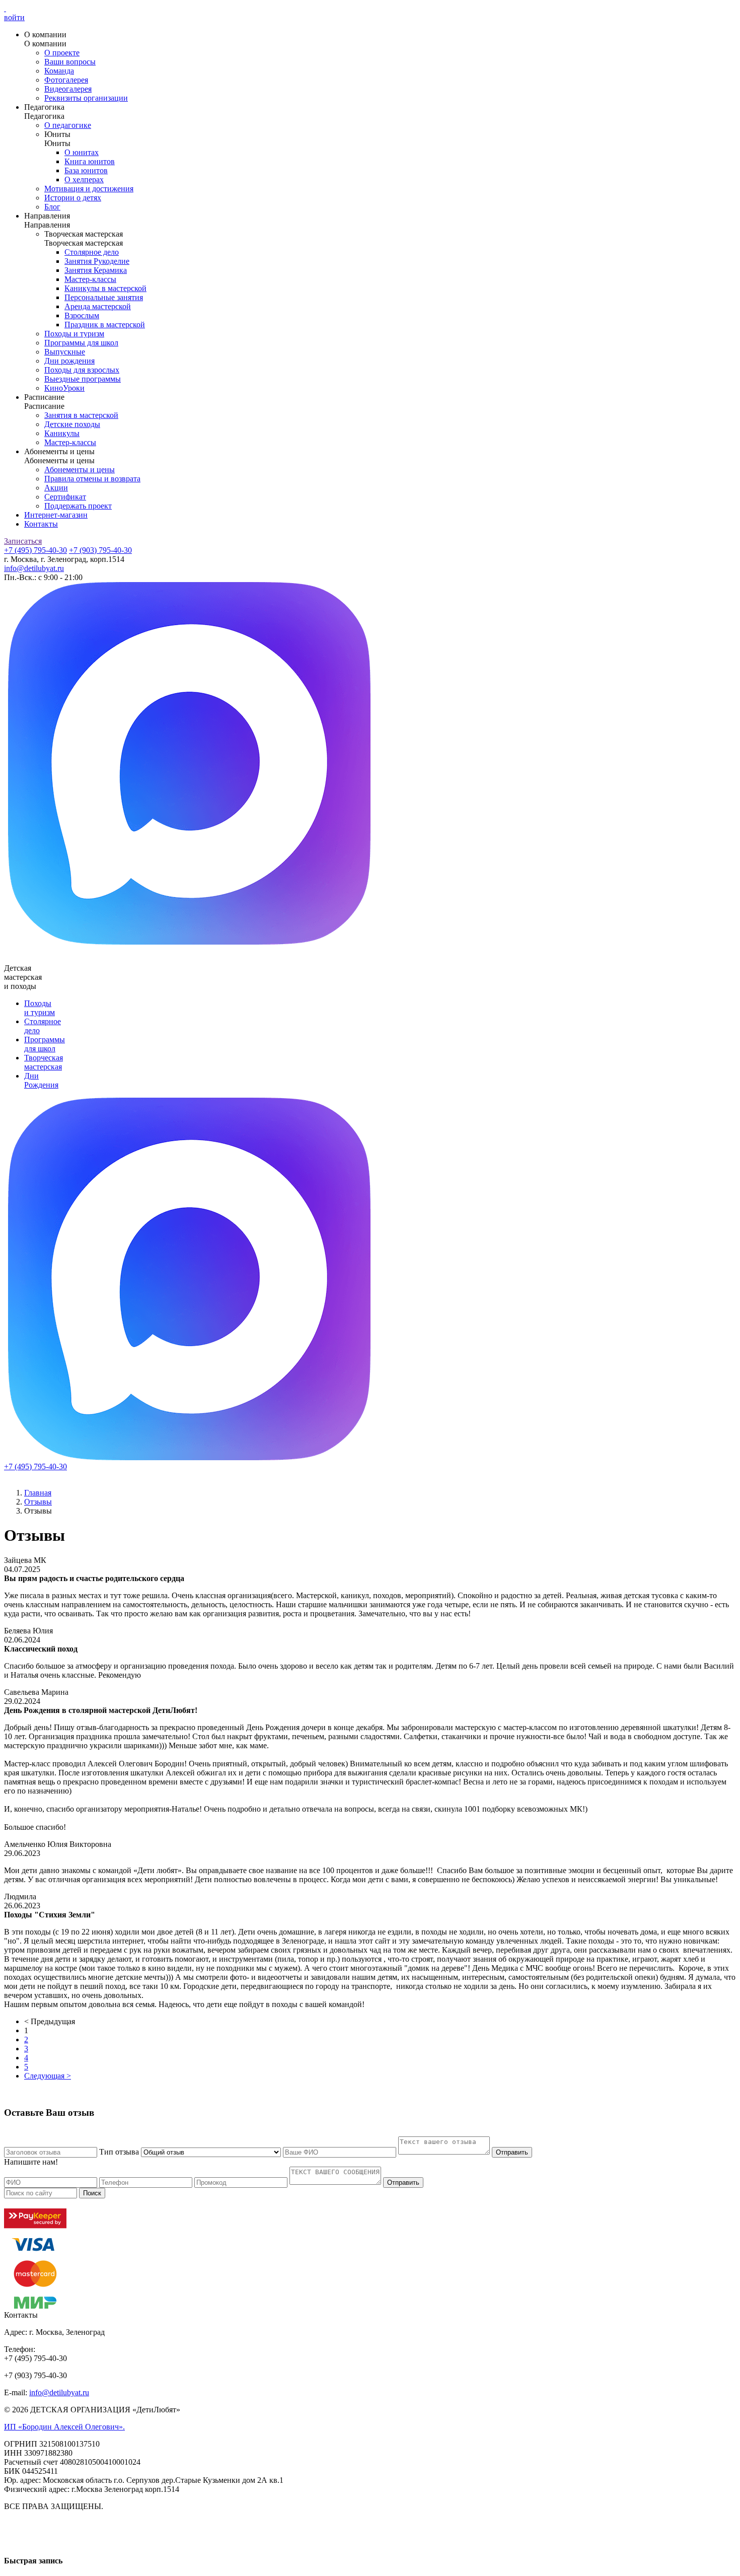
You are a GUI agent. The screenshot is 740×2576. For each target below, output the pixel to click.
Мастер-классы (90, 279)
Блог (52, 207)
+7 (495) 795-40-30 (35, 550)
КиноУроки (64, 388)
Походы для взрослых (82, 370)
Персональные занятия (104, 297)
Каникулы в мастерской (105, 288)
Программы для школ (81, 343)
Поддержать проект (78, 506)
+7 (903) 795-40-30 (100, 550)
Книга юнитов (90, 161)
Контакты (41, 524)
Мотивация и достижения (89, 189)
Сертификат (65, 497)
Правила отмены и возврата (92, 479)
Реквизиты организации (86, 98)
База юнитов (86, 170)
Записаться (23, 541)
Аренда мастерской (98, 306)
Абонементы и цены (80, 470)
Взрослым (82, 315)
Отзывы (38, 1502)
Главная (38, 1493)
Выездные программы (83, 379)
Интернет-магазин (56, 515)
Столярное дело (92, 252)
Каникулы (62, 433)
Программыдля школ (45, 1044)
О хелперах (84, 180)
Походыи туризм (40, 1008)
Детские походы (72, 424)
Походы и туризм (74, 334)
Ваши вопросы (70, 62)
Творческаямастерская (44, 1062)
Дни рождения (69, 361)
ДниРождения (41, 1080)
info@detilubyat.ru (34, 568)
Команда (59, 71)
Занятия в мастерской (81, 415)
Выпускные (65, 352)
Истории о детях (73, 198)
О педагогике (68, 125)
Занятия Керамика (96, 270)
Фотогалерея (66, 80)
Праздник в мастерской (105, 325)
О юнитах (82, 152)
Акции (56, 488)
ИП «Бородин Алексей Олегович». (64, 2427)
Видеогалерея (68, 89)
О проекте (62, 53)
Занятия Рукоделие (97, 261)
